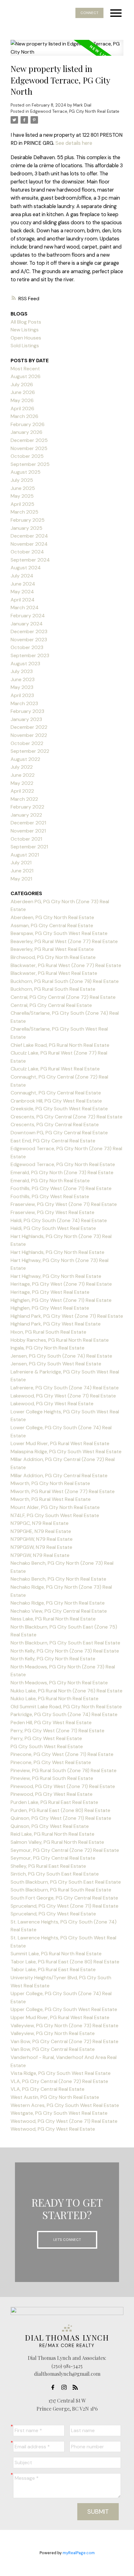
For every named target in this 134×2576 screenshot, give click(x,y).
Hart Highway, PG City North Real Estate (56, 1276)
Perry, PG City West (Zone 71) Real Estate (57, 1731)
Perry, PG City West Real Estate (46, 1738)
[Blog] (77, 2387)
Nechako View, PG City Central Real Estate (59, 1611)
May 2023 (22, 687)
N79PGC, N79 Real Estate (40, 1523)
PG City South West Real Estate (47, 1746)
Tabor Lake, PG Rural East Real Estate (53, 1969)
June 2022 (23, 775)
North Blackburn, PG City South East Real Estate (65, 1643)
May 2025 (22, 496)
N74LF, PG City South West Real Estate (55, 1515)
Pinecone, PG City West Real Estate (51, 1762)
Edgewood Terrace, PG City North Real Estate (75, 111)
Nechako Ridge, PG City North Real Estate (58, 1603)
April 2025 (22, 504)
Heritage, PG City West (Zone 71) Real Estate (61, 1284)
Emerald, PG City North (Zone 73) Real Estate (62, 1172)
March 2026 (24, 416)
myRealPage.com (79, 2553)
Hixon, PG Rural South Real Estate (48, 1332)
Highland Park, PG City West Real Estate (56, 1324)
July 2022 (22, 767)
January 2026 (26, 432)
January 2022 (26, 815)
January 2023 (26, 719)
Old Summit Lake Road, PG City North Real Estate (66, 1707)
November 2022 (29, 735)
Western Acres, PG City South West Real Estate (65, 2105)
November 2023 (29, 640)
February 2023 (27, 711)
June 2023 (23, 679)
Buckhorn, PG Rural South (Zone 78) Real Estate (65, 981)
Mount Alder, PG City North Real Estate (55, 1507)
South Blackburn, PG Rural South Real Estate (61, 1890)
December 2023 (29, 631)
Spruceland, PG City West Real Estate (53, 1914)
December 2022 (29, 727)
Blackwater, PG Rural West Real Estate (54, 973)
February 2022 (27, 807)
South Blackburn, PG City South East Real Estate (66, 1882)
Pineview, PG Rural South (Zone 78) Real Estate (64, 1770)
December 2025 (29, 440)
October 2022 (27, 743)
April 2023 (22, 695)
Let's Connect (67, 2240)
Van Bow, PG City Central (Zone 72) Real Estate (65, 2041)
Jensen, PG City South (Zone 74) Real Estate (61, 1356)
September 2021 (29, 847)
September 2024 (30, 560)
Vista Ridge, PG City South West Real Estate (61, 2073)
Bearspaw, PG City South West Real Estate (59, 933)
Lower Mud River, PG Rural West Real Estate (60, 1443)
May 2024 (22, 592)
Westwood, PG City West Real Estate (53, 2129)
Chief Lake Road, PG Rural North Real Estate (60, 1045)
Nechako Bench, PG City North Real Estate (58, 1579)
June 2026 (23, 392)
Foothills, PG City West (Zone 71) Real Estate (61, 1188)
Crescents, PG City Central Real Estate (55, 1124)
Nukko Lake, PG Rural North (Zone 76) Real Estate (67, 1691)
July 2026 (22, 384)
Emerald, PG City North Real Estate (50, 1181)
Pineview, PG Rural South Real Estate (52, 1778)
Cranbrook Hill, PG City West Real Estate (56, 1101)
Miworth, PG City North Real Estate (50, 1483)
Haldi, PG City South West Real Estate (53, 1228)
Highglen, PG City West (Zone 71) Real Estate (61, 1300)
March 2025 (24, 512)
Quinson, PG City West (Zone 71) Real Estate (61, 1818)
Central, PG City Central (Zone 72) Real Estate (63, 997)
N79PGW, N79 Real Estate (40, 1555)
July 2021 (21, 863)
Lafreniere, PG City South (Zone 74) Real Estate (65, 1388)
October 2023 (27, 647)
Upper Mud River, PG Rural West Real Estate (60, 2017)
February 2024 (28, 616)
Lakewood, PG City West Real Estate (52, 1404)
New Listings (25, 330)
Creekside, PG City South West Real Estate (59, 1109)
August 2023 (25, 664)
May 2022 (22, 783)
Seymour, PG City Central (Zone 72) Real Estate (65, 1850)
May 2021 (21, 879)
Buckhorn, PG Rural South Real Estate (53, 989)
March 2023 (24, 703)
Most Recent (25, 369)
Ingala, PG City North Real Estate (48, 1348)
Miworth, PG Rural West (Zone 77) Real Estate (63, 1491)
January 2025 (26, 528)
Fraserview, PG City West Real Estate (53, 1212)
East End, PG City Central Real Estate (53, 1141)
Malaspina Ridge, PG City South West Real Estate (66, 1452)
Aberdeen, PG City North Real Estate (52, 917)
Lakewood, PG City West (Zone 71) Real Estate (63, 1396)
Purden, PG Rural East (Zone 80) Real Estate (60, 1810)
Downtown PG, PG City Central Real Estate (59, 1133)
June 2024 (23, 584)
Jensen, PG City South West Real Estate (56, 1364)
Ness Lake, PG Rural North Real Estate (53, 1619)
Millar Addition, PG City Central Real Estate (59, 1475)
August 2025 (26, 472)
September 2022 (30, 751)
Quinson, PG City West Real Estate (50, 1826)
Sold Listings (25, 346)
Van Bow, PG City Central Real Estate (53, 2049)
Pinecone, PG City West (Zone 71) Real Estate (62, 1754)
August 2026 (26, 376)
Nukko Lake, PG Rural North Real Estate (55, 1698)
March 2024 (25, 607)
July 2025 (22, 480)
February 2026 (28, 424)
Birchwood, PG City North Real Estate (53, 957)
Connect (89, 13)
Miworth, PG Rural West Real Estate (51, 1499)
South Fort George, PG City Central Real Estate (64, 1898)
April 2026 (22, 408)
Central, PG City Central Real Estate (51, 1005)
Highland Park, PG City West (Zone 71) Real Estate (67, 1316)
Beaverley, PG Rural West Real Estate (52, 949)
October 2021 (26, 839)
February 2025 (28, 520)
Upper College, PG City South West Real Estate (64, 2009)
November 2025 (29, 448)
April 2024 (23, 600)
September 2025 (30, 464)
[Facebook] (55, 2387)
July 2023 (22, 671)
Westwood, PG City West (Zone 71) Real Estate (64, 2121)
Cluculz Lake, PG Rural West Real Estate (55, 1069)
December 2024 (29, 536)
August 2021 (25, 855)
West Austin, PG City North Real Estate (55, 2097)
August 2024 (26, 568)
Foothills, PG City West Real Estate (50, 1196)
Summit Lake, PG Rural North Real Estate (56, 1954)
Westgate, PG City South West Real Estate (59, 2113)
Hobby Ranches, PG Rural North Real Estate (60, 1340)
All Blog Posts (26, 322)
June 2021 (22, 871)
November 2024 (29, 544)
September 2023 (30, 655)
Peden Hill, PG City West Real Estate (51, 1722)
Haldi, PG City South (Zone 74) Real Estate (59, 1220)
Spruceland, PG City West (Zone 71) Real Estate (65, 1906)
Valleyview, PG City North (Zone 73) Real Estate (65, 2026)
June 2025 (23, 488)
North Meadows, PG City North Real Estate (59, 1683)
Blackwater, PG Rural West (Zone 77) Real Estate (66, 965)
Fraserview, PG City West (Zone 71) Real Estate (64, 1204)
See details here (74, 143)
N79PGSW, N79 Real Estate (41, 1547)
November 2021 (28, 831)
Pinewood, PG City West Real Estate (52, 1794)
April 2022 (22, 791)
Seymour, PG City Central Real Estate (53, 1858)
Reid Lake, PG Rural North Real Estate (53, 1834)
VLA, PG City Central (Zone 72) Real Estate (59, 2081)
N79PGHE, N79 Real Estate (41, 1531)
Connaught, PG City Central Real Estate (56, 1093)
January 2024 (27, 624)
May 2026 (22, 400)
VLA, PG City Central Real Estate (48, 2089)
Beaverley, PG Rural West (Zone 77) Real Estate (64, 941)
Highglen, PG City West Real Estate (50, 1308)
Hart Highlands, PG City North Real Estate (57, 1252)
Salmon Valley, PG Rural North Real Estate (57, 1842)
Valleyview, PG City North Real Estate (53, 2033)
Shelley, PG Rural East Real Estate (48, 1866)
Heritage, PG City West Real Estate (50, 1292)
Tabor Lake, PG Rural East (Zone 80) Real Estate (65, 1962)
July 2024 (22, 576)
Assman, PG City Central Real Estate (52, 925)
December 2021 (28, 823)
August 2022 (25, 759)
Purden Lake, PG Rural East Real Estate (54, 1802)
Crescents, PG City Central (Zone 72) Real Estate (67, 1117)
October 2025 (27, 456)
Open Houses (26, 338)
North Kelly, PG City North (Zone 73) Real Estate (65, 1651)
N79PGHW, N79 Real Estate (42, 1539)
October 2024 (27, 552)
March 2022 (24, 799)
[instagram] (66, 2387)
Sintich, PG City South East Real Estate (55, 1874)
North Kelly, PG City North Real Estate (53, 1659)
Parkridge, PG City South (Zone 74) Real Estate (64, 1714)
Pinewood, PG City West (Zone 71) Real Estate (63, 1786)
